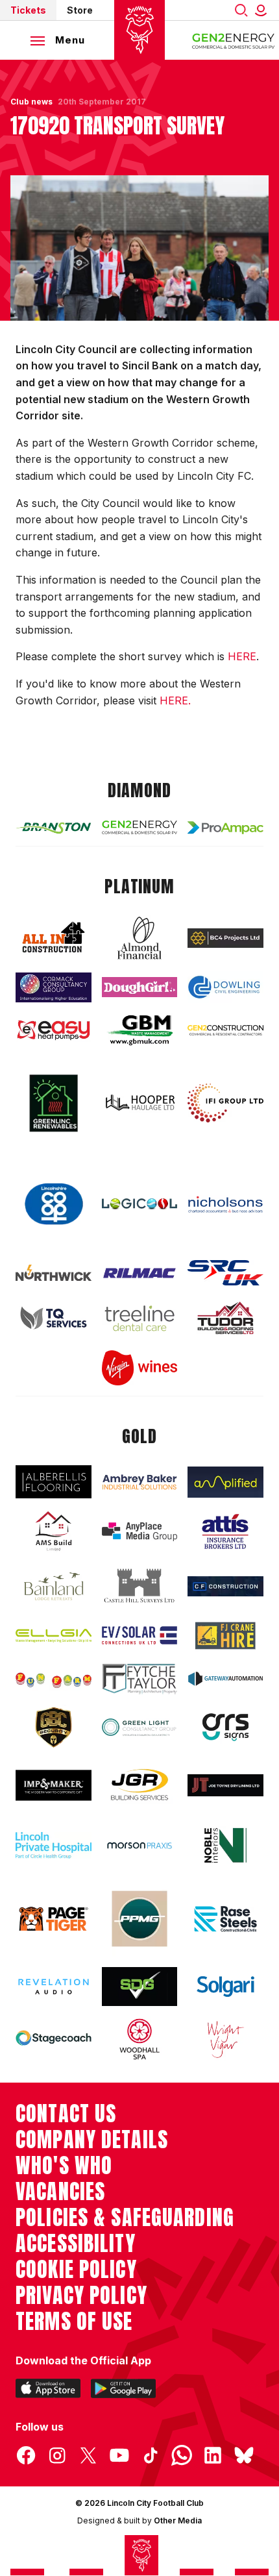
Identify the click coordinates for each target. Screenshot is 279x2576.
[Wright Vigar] (225, 2039)
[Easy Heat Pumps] (54, 1030)
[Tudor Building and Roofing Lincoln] (225, 1318)
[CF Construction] (225, 1586)
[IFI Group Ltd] (225, 1103)
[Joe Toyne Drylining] (225, 1785)
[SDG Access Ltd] (140, 1987)
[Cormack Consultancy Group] (54, 987)
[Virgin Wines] (140, 1368)
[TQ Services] (54, 1318)
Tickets (28, 10)
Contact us (66, 2114)
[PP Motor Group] (140, 1919)
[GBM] (140, 1030)
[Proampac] (225, 828)
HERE (242, 656)
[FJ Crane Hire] (225, 1636)
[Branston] (54, 827)
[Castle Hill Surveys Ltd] (140, 1586)
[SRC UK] (225, 1273)
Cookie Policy (76, 2270)
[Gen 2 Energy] (140, 828)
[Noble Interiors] (225, 1845)
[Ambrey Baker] (140, 1482)
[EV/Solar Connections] (140, 1635)
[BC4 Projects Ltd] (225, 938)
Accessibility (76, 2244)
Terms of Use (74, 2322)
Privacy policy (81, 2296)
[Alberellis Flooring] (54, 1482)
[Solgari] (225, 1986)
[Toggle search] (241, 10)
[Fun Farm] (54, 1679)
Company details (92, 2140)
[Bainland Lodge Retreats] (54, 1586)
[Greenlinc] (54, 1103)
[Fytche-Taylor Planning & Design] (140, 1679)
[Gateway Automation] (225, 1679)
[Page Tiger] (54, 1919)
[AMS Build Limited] (54, 1531)
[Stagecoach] (54, 2039)
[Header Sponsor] (234, 40)
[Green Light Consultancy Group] (140, 1727)
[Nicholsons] (225, 1204)
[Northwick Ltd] (54, 1273)
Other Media (178, 2520)
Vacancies (60, 2192)
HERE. (175, 700)
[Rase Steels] (225, 1919)
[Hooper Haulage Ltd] (140, 1103)
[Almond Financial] (140, 938)
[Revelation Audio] (54, 1987)
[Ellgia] (54, 1636)
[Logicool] (140, 1204)
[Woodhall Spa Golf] (140, 2039)
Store (80, 10)
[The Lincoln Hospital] (54, 1845)
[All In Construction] (54, 938)
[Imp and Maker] (54, 1785)
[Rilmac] (140, 1273)
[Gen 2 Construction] (225, 1030)
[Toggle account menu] (263, 10)
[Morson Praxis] (140, 1846)
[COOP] (54, 1204)
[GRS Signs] (225, 1727)
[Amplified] (225, 1482)
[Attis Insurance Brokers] (225, 1531)
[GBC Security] (54, 1728)
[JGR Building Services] (140, 1785)
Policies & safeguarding (125, 2218)
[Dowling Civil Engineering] (225, 987)
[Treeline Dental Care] (140, 1318)
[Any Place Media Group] (140, 1532)
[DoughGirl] (140, 987)
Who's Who (64, 2166)
